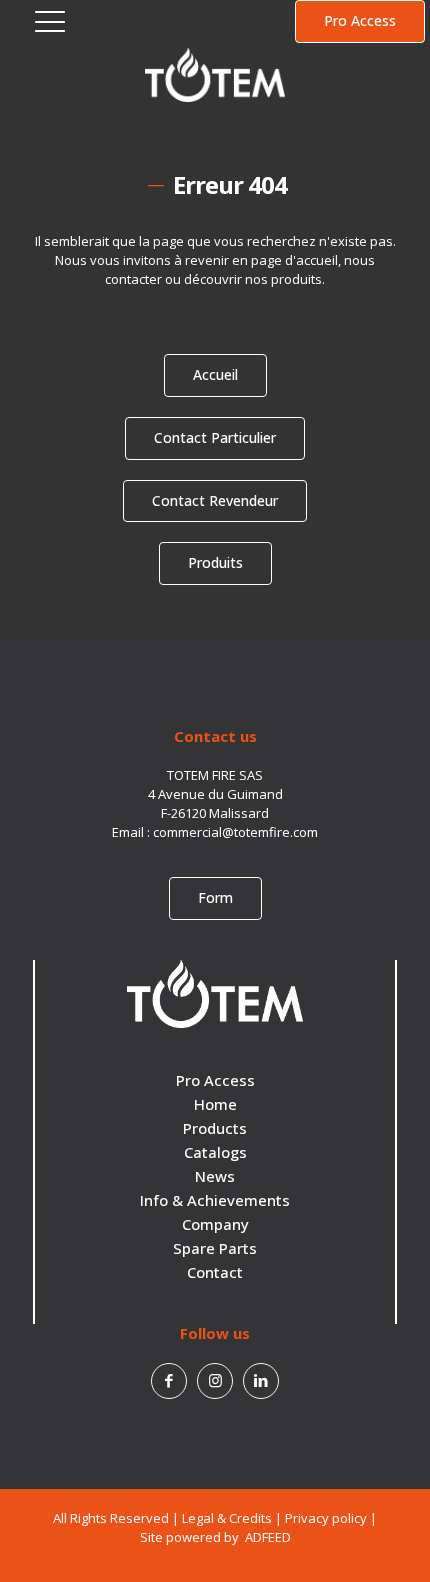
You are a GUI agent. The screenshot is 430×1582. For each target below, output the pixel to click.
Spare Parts (215, 1248)
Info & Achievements (215, 1200)
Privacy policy (326, 1518)
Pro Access (215, 1080)
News (215, 1176)
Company (215, 1224)
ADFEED (266, 1537)
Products (215, 1128)
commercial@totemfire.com (235, 832)
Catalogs (215, 1152)
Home (215, 1104)
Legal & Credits (227, 1518)
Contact (215, 1272)
